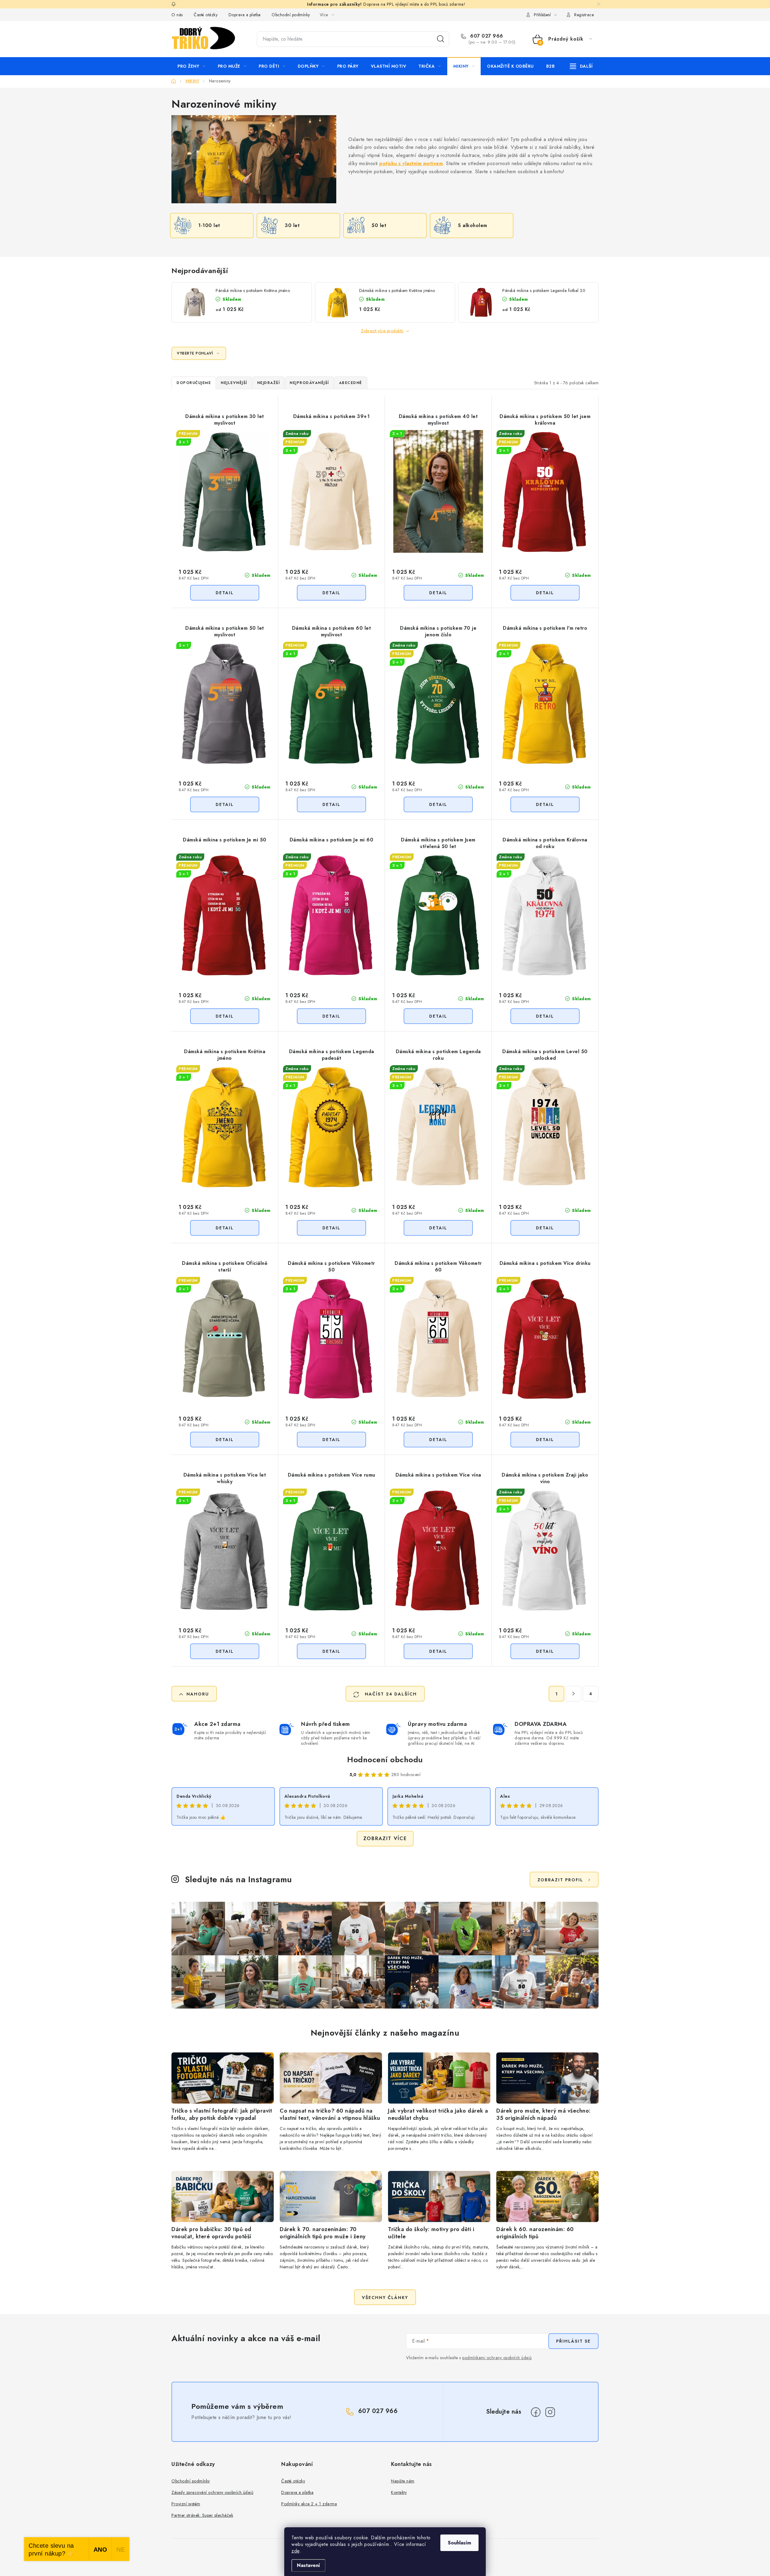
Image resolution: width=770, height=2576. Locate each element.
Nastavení (308, 2565)
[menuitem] (191, 66)
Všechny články (385, 2298)
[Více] (581, 66)
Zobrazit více (385, 1838)
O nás (177, 15)
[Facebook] (536, 2412)
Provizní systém (186, 2504)
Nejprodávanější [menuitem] (309, 383)
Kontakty (399, 2492)
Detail (225, 593)
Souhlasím (459, 2543)
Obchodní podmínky (291, 15)
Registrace (584, 15)
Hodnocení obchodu (385, 1760)
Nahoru (198, 1694)
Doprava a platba (245, 15)
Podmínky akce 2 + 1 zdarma (309, 2504)
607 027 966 (486, 36)
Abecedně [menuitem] (351, 383)
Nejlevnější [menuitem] (234, 383)
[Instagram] (550, 2412)
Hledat (441, 39)
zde (296, 2551)
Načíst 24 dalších (390, 1694)
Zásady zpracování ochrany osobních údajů (212, 2492)
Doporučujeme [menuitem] (194, 383)
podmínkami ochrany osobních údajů (497, 2358)
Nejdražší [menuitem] (269, 383)
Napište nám (403, 2481)
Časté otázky (206, 15)
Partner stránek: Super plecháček (202, 2515)
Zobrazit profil (560, 1880)
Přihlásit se (573, 2341)
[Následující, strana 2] (574, 1694)
